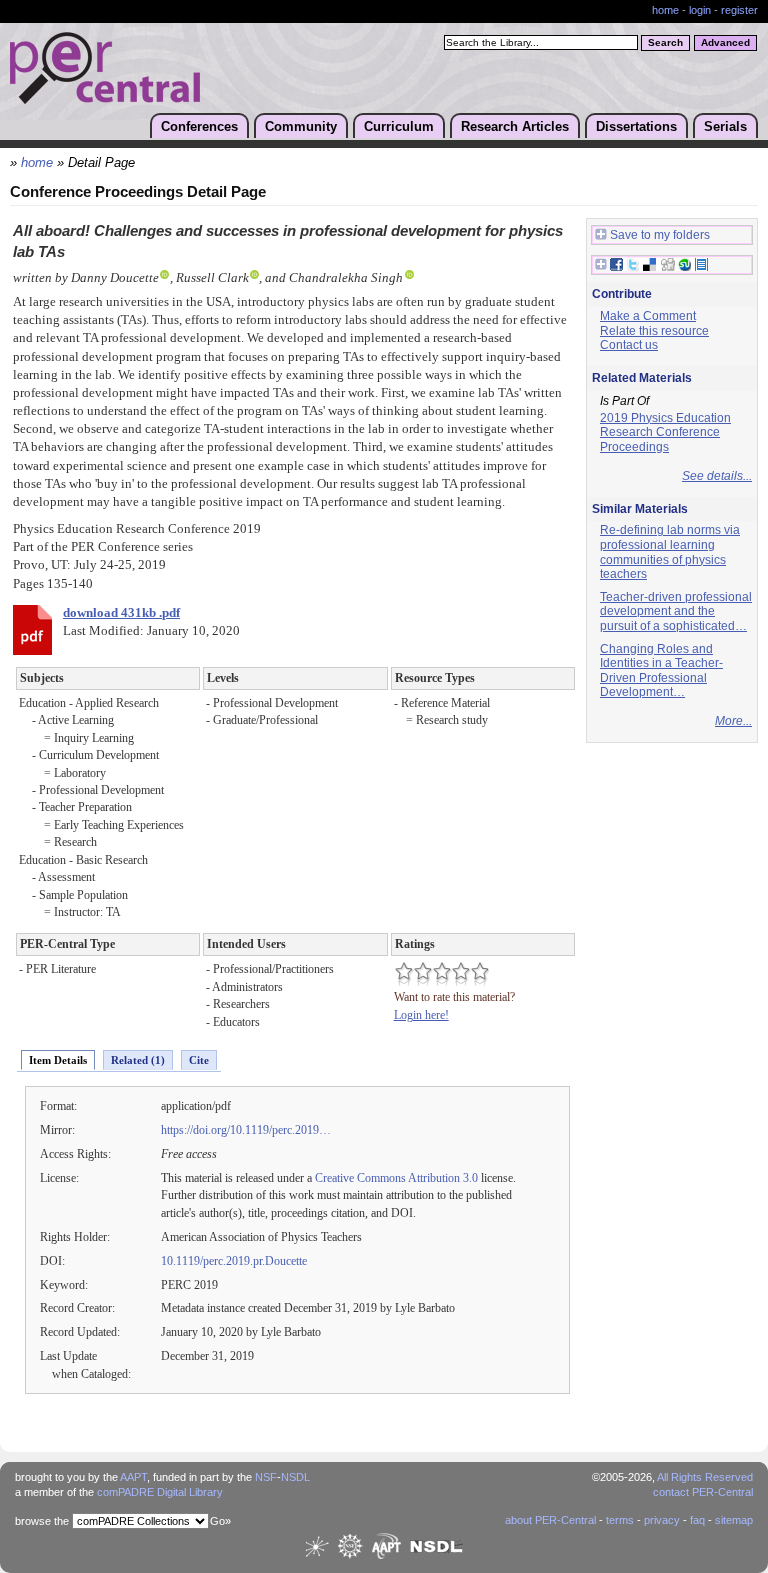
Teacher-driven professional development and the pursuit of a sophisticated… (676, 611)
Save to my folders (660, 235)
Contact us (629, 345)
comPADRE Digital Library (160, 1492)
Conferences (199, 126)
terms (620, 1520)
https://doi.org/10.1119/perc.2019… (246, 1130)
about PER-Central (550, 1520)
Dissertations (636, 126)
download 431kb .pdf (121, 613)
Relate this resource (654, 331)
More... (733, 721)
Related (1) (138, 1060)
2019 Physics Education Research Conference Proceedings (665, 432)
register (739, 10)
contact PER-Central (703, 1492)
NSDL (295, 1477)
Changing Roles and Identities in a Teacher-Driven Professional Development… (661, 671)
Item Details (58, 1060)
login (700, 10)
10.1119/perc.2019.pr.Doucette (234, 1261)
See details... (717, 476)
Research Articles (515, 126)
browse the (42, 1521)
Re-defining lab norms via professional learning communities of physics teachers (670, 552)
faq (697, 1520)
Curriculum (399, 126)
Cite (199, 1060)
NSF (266, 1477)
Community (301, 126)
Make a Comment (648, 316)
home (665, 10)
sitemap (734, 1520)
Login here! (421, 1015)
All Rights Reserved (705, 1477)
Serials (725, 126)
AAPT (133, 1477)
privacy (662, 1520)
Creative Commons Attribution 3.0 (396, 1178)
